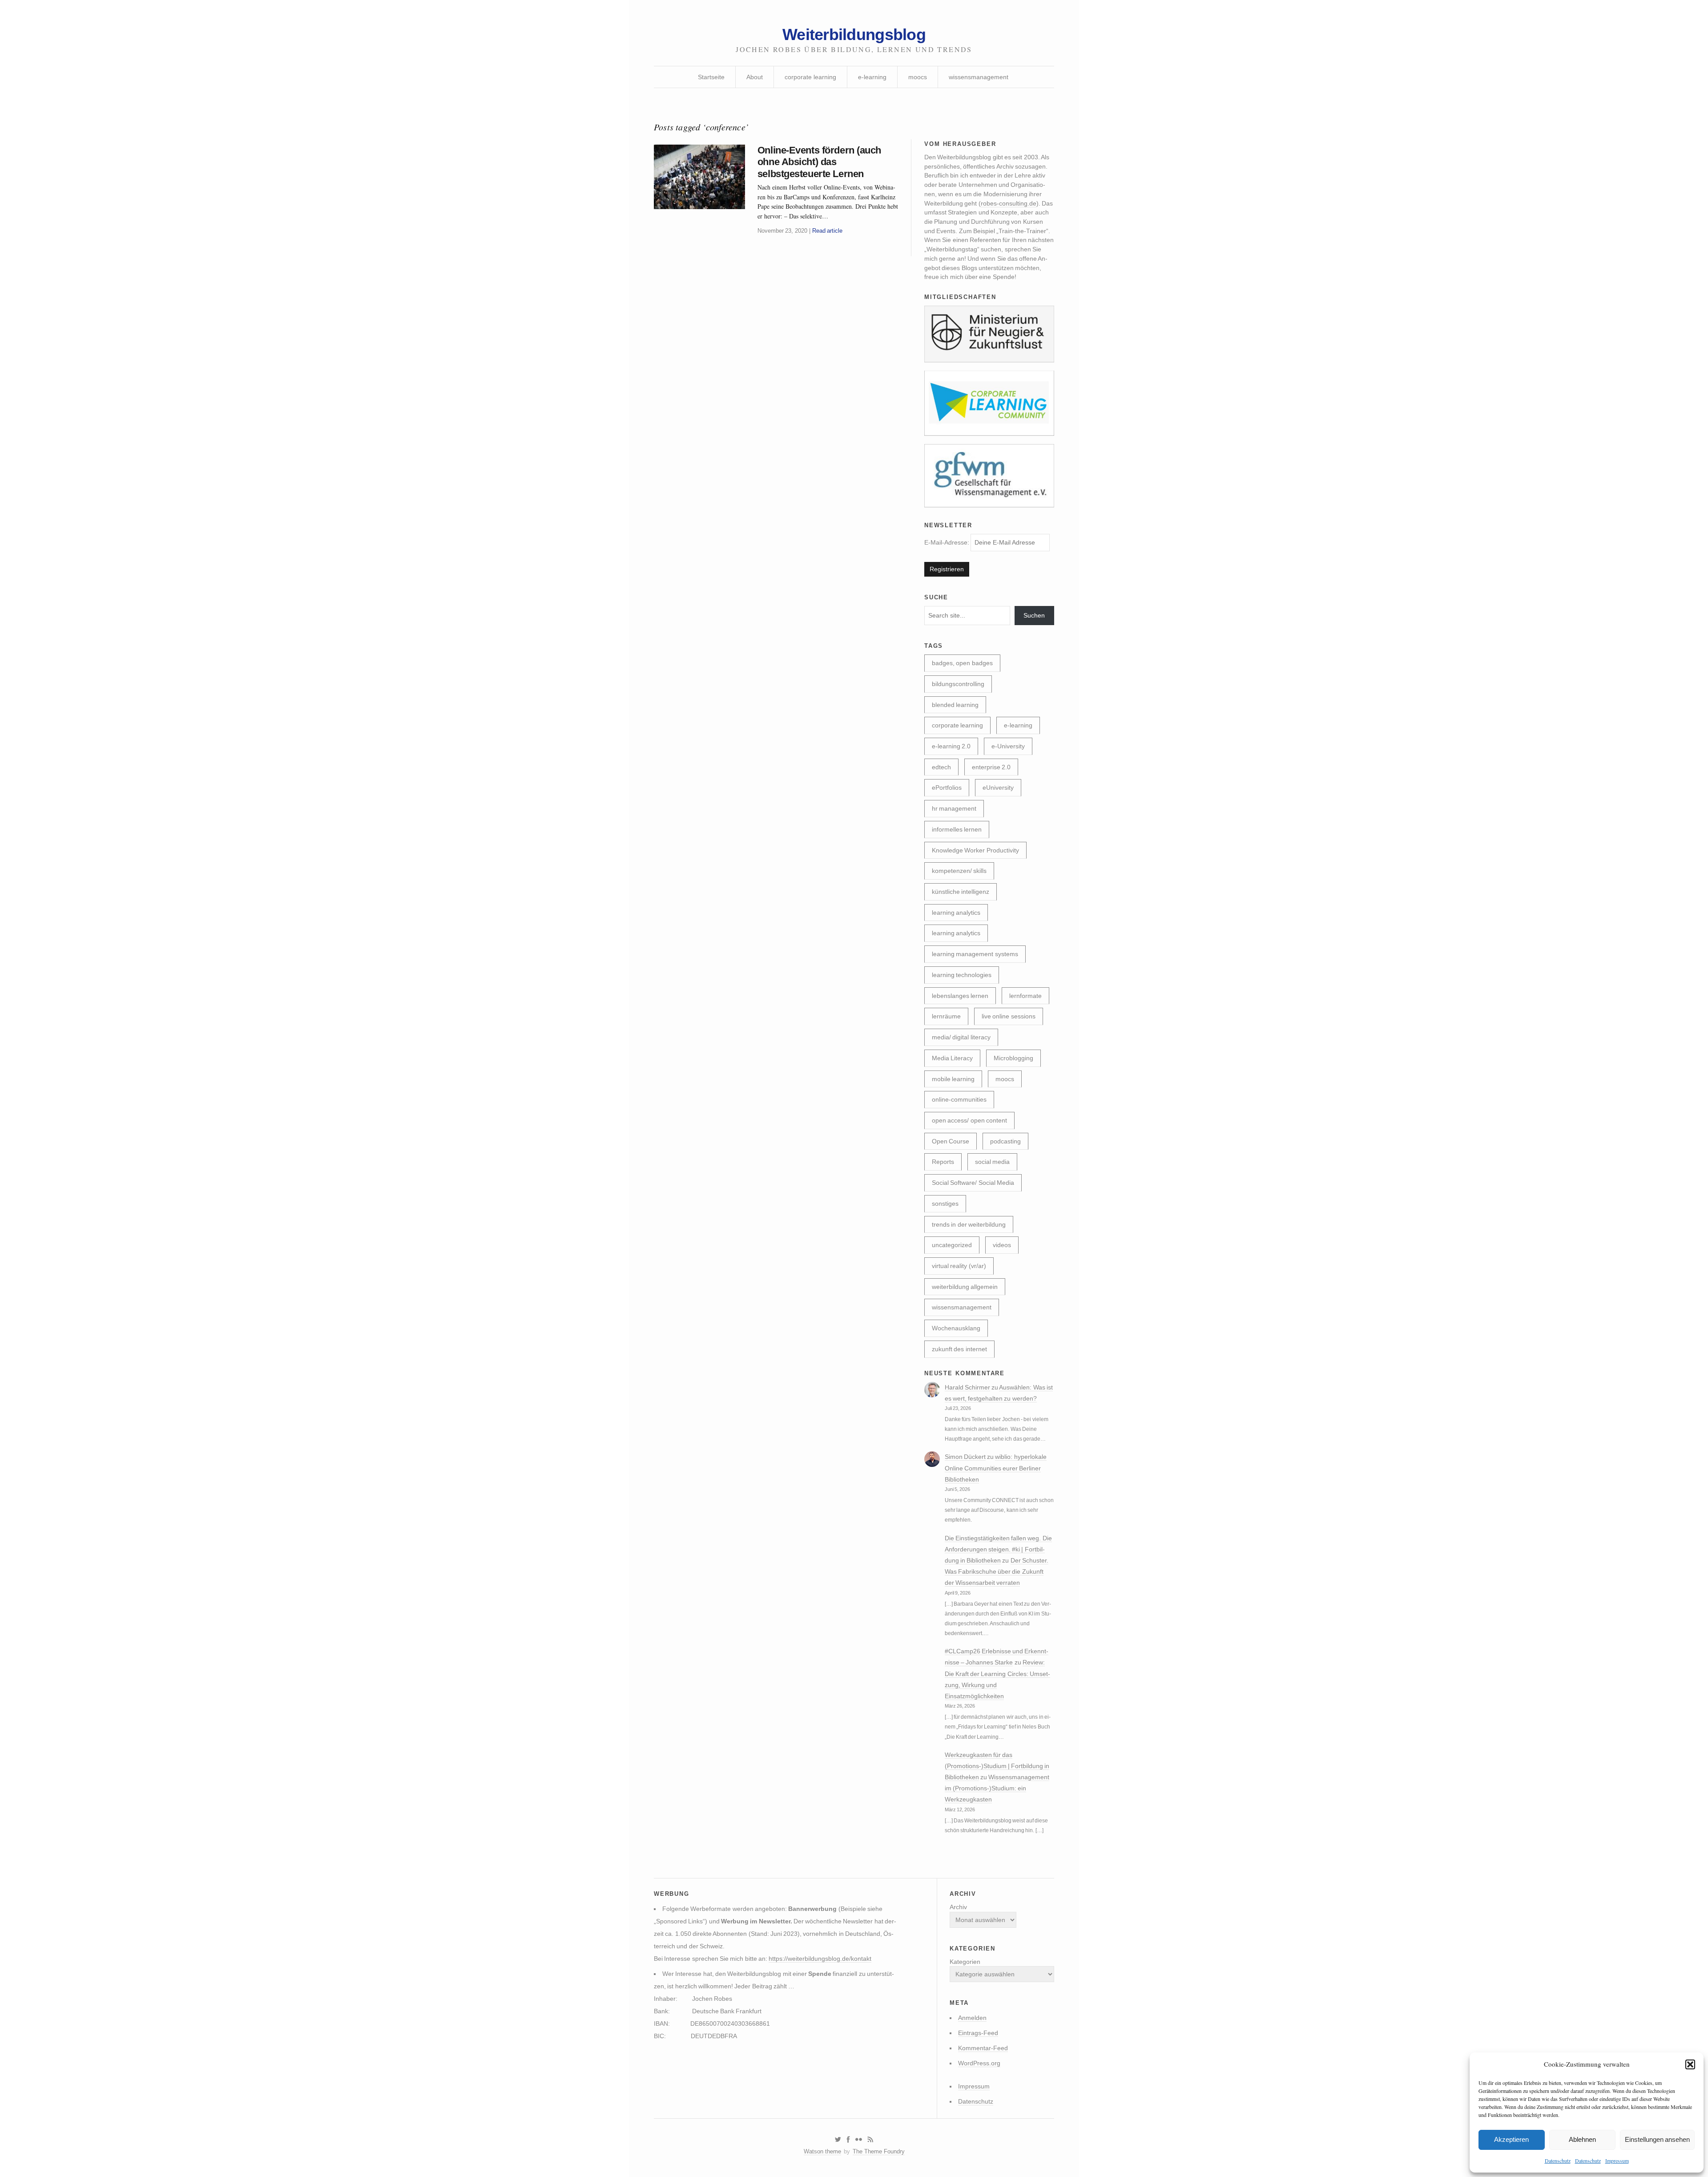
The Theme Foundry (879, 2151)
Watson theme (822, 2151)
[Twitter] (838, 2140)
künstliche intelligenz (961, 892)
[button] (1690, 2064)
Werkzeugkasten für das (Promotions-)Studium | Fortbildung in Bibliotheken (997, 1766)
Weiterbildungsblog (854, 34)
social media (992, 1162)
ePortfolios (947, 788)
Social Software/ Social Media (973, 1183)
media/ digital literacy (961, 1037)
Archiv (958, 1907)
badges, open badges (962, 663)
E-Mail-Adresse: (947, 542)
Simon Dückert (965, 1457)
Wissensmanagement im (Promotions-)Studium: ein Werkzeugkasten (997, 1788)
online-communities (959, 1099)
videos (1002, 1245)
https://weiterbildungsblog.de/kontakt (820, 1959)
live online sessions (1009, 1016)
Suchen (1034, 615)
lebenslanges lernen (960, 996)
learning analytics (956, 913)
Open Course (951, 1141)
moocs (918, 77)
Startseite (711, 77)
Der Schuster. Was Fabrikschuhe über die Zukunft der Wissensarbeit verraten (997, 1571)
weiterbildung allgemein (965, 1287)
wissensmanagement (979, 77)
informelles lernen (957, 829)
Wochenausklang (956, 1328)
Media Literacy (952, 1058)
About (755, 77)
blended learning (955, 705)
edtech (941, 767)
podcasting (1005, 1141)
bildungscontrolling (958, 684)
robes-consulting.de (1009, 203)
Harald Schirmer (967, 1387)
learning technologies (962, 975)
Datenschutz (1558, 2161)
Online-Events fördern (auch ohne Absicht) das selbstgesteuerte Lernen (819, 162)
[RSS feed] (870, 2140)
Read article (827, 231)
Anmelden (972, 2018)
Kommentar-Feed (983, 2048)
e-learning (872, 77)
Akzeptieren (1511, 2139)
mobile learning (953, 1079)
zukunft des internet (959, 1349)
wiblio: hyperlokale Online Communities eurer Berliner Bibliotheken (996, 1468)
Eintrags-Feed (978, 2033)
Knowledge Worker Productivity (975, 850)
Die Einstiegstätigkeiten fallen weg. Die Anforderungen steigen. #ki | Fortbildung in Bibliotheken (998, 1549)
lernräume (946, 1016)
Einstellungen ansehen (1657, 2139)
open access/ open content (969, 1120)
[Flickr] (858, 2140)
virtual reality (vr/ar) (959, 1266)
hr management (954, 808)
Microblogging (1013, 1058)
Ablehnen (1582, 2139)
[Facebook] (848, 2140)
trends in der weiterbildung (969, 1224)
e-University (1008, 746)
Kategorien (965, 1962)
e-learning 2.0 (951, 746)
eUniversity (998, 788)
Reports (943, 1162)
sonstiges (945, 1204)
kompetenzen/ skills (959, 871)
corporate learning (810, 77)
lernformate (1025, 996)
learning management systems (975, 954)
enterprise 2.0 (991, 767)
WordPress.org (979, 2063)
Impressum (1617, 2161)
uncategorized (952, 1245)
